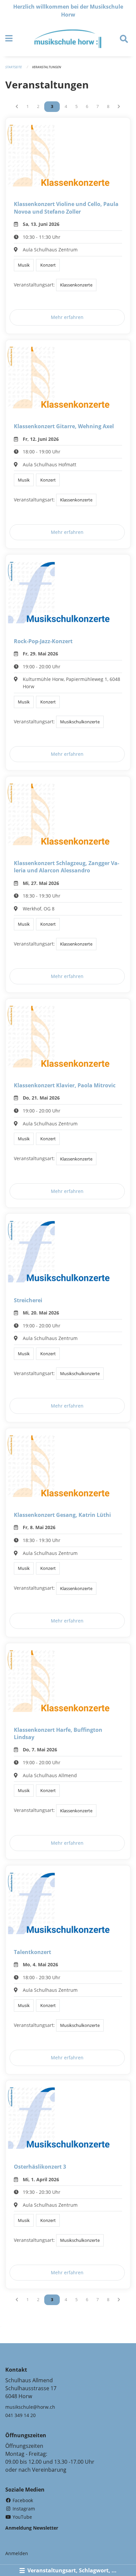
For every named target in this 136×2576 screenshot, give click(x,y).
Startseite (14, 67)
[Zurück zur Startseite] (68, 39)
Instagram (23, 2509)
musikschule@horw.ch (30, 2407)
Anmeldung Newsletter (32, 2528)
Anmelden (17, 2553)
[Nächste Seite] (119, 107)
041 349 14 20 (20, 2415)
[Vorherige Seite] (17, 107)
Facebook (22, 2500)
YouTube (22, 2517)
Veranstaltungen (47, 67)
